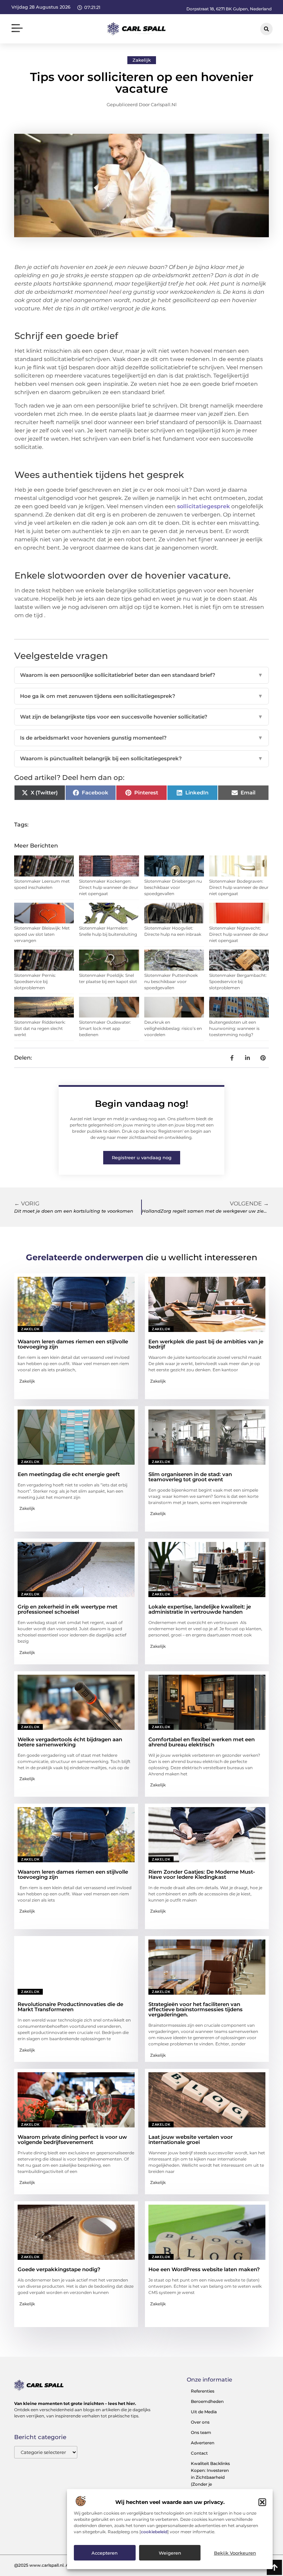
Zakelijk (142, 60)
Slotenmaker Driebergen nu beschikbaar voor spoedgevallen (173, 887)
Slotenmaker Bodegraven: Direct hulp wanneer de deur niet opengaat (239, 887)
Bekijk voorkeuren (235, 2553)
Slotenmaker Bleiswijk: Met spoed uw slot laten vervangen (42, 934)
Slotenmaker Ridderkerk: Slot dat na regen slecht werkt (40, 1028)
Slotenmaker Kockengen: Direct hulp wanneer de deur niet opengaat (109, 887)
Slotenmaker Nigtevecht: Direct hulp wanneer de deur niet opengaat (239, 934)
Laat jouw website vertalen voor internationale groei (191, 2139)
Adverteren (203, 2443)
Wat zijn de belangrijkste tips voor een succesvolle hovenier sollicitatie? (141, 717)
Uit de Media (204, 2412)
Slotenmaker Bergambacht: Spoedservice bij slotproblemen (238, 981)
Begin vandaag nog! (141, 1104)
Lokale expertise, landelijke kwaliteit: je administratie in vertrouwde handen (200, 1609)
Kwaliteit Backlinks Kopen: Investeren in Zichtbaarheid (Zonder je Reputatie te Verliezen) (210, 2481)
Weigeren (170, 2553)
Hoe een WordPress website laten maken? (204, 2269)
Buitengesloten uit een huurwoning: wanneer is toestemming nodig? (234, 1028)
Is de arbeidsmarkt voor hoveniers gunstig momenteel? (141, 738)
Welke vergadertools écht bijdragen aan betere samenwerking (70, 1742)
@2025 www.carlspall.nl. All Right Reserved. (59, 2565)
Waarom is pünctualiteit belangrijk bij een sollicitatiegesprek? (141, 758)
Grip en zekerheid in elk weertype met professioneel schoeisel (67, 1609)
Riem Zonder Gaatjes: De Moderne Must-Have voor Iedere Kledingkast (202, 1874)
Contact (199, 2453)
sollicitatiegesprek (203, 506)
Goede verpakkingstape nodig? (59, 2269)
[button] (262, 2502)
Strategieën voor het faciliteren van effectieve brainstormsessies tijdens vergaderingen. (196, 2009)
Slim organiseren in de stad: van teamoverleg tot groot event (190, 1477)
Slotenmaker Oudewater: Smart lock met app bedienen (105, 1028)
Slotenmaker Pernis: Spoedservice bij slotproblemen (35, 981)
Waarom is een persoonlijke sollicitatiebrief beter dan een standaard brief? (141, 675)
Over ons (200, 2422)
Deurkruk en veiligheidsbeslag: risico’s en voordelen (173, 1028)
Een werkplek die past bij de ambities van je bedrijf (206, 1344)
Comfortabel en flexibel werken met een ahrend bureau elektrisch (202, 1742)
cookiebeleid (154, 2532)
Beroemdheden (207, 2401)
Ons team (201, 2432)
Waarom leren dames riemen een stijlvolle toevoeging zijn (73, 1344)
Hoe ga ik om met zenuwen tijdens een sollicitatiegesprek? (141, 696)
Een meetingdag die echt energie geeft (69, 1474)
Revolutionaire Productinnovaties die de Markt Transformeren (70, 2007)
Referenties (203, 2391)
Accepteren (105, 2553)
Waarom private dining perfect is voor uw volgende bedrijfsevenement (72, 2139)
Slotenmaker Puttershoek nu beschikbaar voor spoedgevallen (171, 981)
